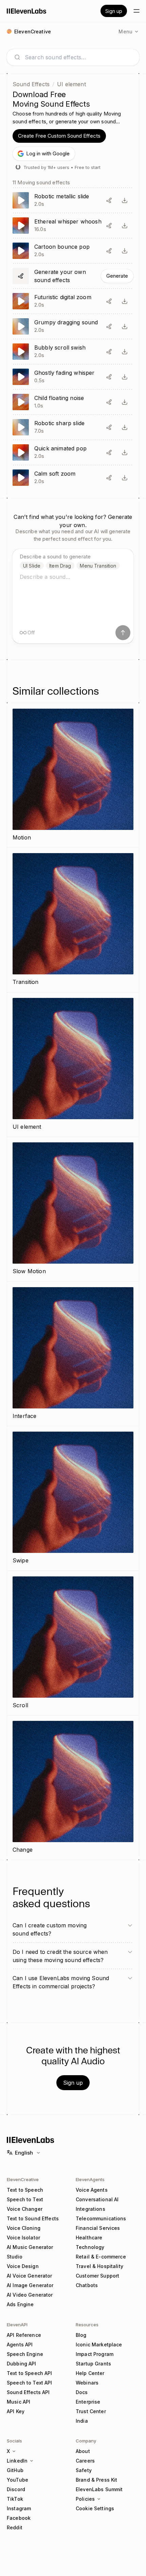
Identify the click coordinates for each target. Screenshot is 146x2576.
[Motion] (73, 775)
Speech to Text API (30, 2383)
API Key (16, 2411)
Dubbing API (22, 2364)
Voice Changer (25, 2209)
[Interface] (73, 1354)
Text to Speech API (30, 2373)
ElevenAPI (17, 2325)
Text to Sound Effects (33, 2218)
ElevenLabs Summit (99, 2489)
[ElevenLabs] (27, 11)
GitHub (15, 2470)
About (83, 2451)
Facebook (19, 2518)
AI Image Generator (30, 2285)
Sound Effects (31, 84)
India (82, 2421)
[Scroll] (73, 1643)
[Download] (125, 200)
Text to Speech (25, 2190)
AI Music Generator (30, 2247)
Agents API (20, 2344)
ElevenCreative (23, 2179)
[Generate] (73, 276)
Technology (90, 2247)
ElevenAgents (90, 2179)
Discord (16, 2489)
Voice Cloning (24, 2228)
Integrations (90, 2209)
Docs (82, 2392)
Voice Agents (92, 2190)
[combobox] (78, 57)
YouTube (17, 2480)
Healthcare (89, 2238)
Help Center (90, 2373)
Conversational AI (97, 2199)
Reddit (15, 2527)
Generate (117, 276)
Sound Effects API (28, 2392)
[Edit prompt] (109, 200)
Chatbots (87, 2285)
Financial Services (98, 2228)
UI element (71, 84)
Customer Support (97, 2276)
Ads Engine (20, 2304)
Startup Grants (93, 2364)
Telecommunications (101, 2218)
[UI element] (73, 1065)
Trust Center (91, 2411)
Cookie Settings (95, 2508)
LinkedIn (17, 2461)
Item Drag (60, 566)
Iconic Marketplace (99, 2344)
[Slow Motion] (73, 1209)
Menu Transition (98, 566)
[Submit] (123, 633)
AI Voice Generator (30, 2276)
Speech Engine (25, 2354)
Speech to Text (25, 2199)
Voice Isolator (23, 2238)
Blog (81, 2335)
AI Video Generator (30, 2295)
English (24, 2153)
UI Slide (32, 566)
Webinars (87, 2383)
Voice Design (23, 2266)
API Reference (24, 2335)
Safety (84, 2470)
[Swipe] (73, 1498)
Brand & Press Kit (96, 2480)
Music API (19, 2402)
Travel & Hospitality (99, 2266)
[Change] (73, 1788)
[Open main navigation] (136, 11)
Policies (85, 2499)
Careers (85, 2461)
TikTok (15, 2499)
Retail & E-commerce (101, 2257)
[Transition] (73, 920)
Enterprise (88, 2402)
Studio (15, 2257)
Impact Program (95, 2354)
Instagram (19, 2508)
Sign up (114, 11)
